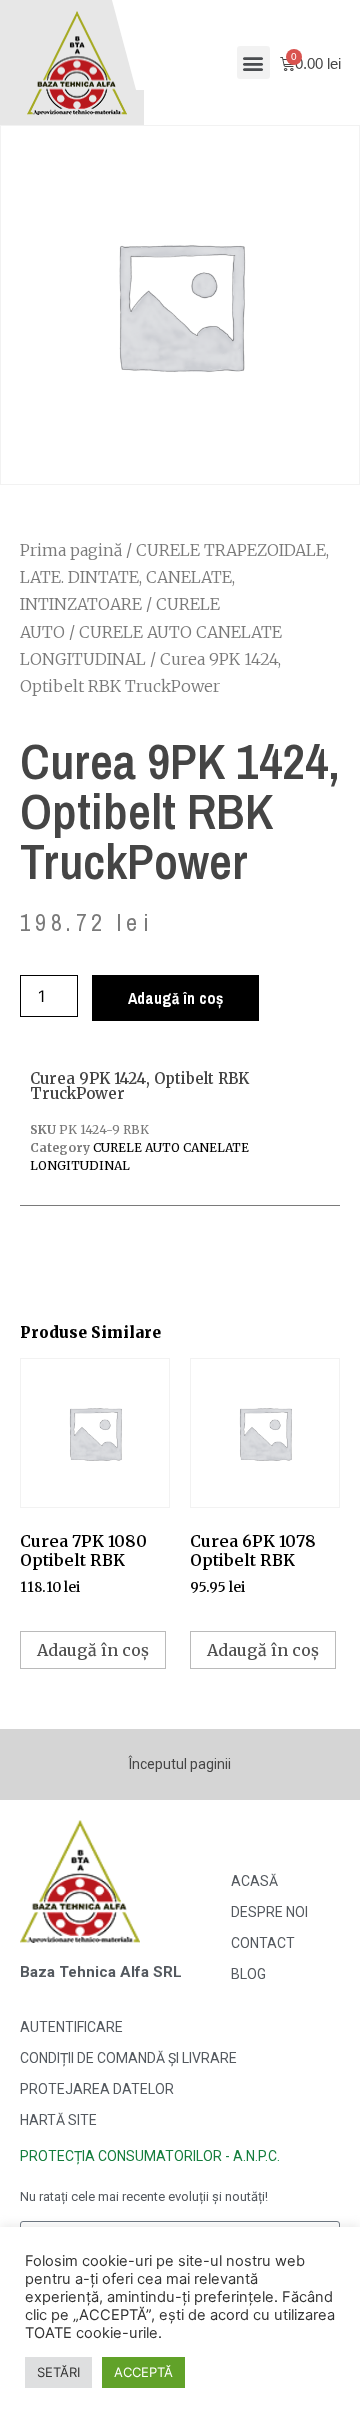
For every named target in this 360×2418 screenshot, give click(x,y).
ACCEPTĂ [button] (143, 2372)
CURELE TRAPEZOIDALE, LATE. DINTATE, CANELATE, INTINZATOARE (174, 577)
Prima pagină (71, 550)
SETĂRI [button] (58, 2372)
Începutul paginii (180, 1764)
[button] (253, 62)
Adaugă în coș (175, 998)
